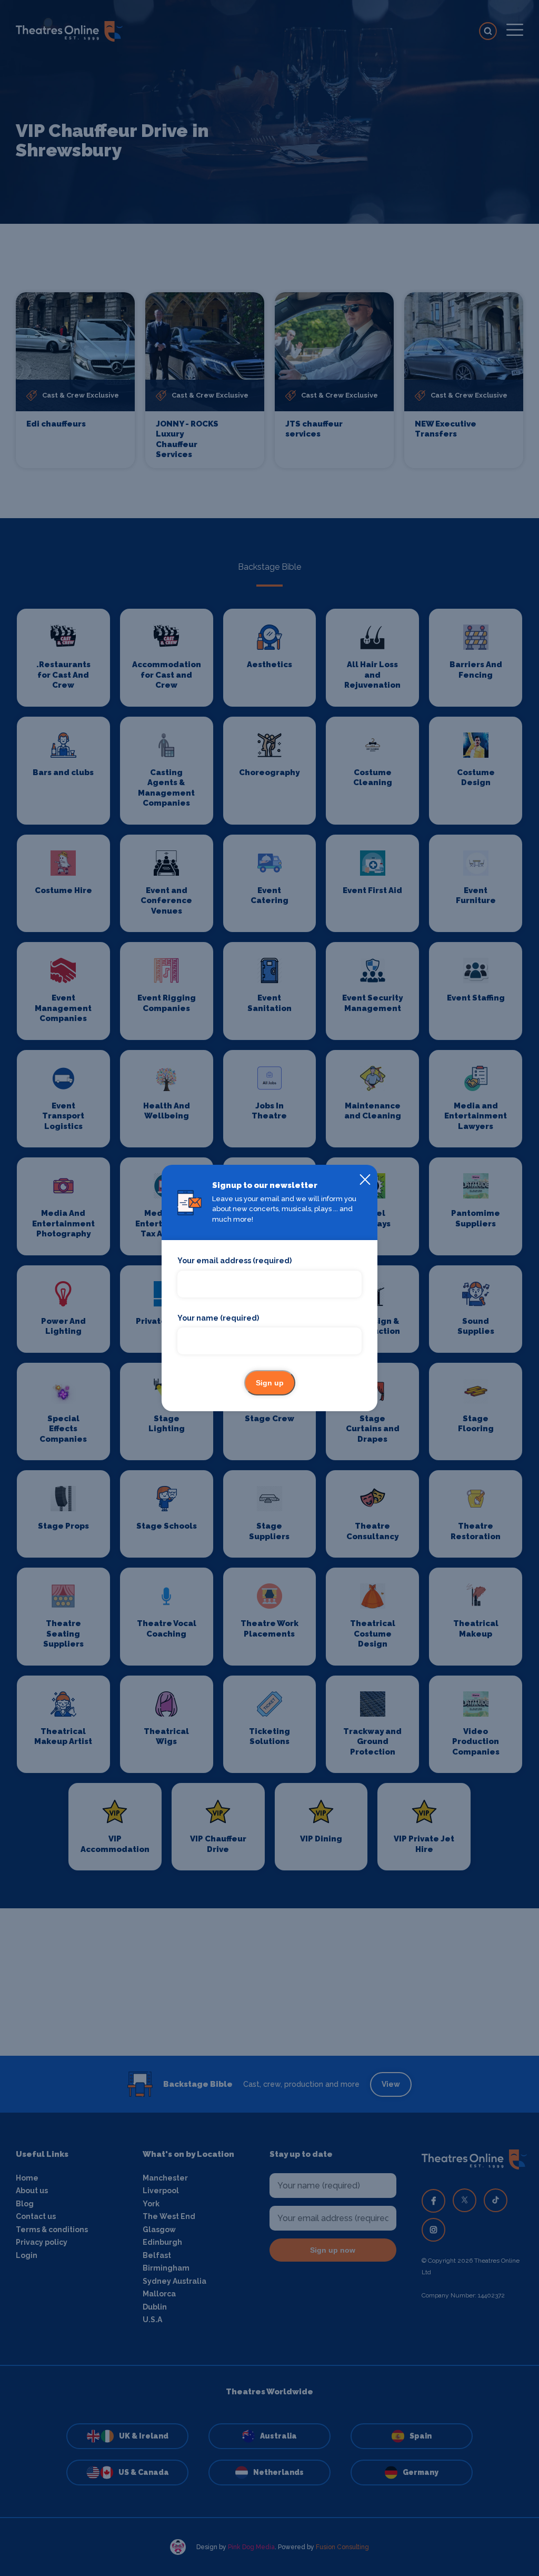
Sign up (270, 1383)
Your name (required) (218, 1318)
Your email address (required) (234, 1261)
